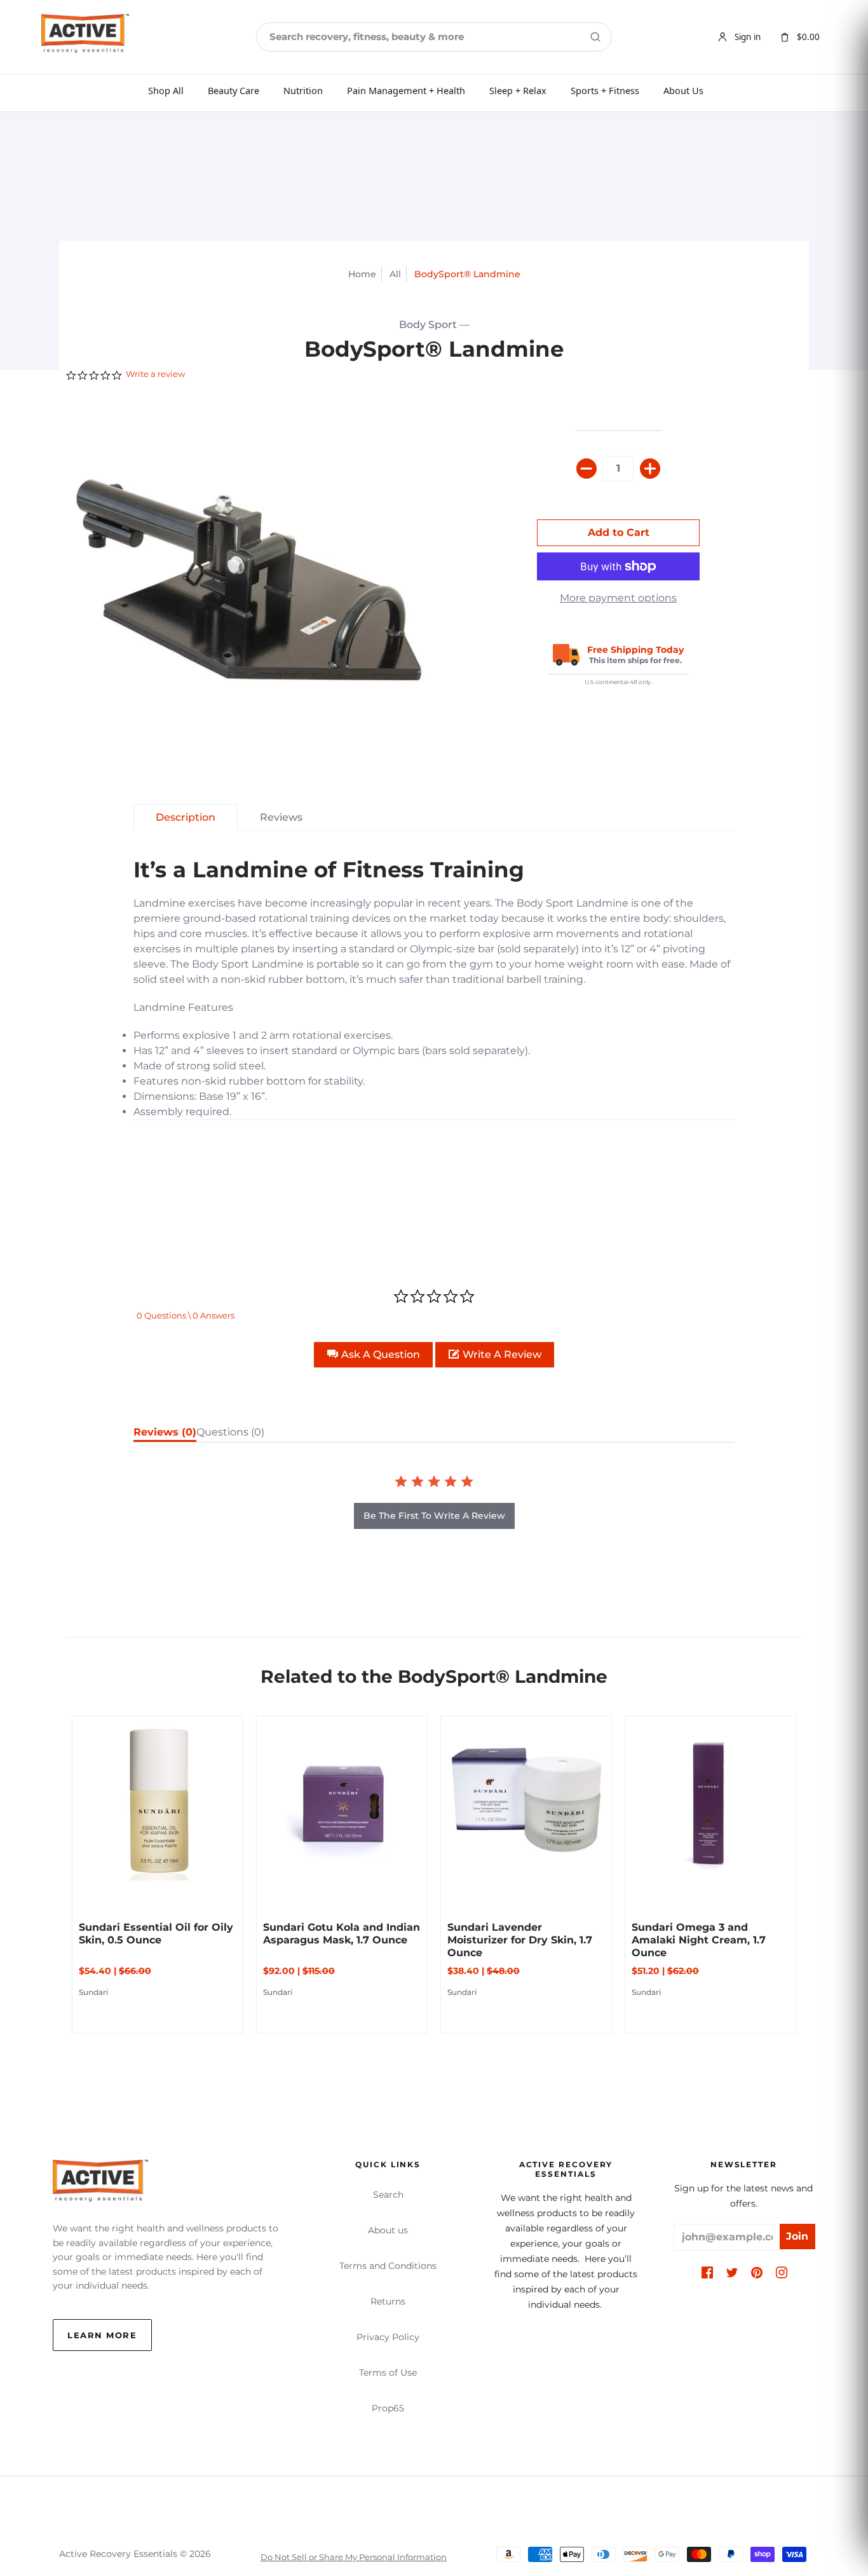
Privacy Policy (388, 2337)
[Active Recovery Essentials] (100, 2184)
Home (362, 274)
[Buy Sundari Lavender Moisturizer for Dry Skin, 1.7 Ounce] (526, 1802)
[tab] (186, 818)
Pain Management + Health (406, 90)
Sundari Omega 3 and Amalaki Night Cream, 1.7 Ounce (699, 1940)
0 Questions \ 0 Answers (186, 1315)
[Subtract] (587, 469)
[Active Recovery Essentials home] (85, 37)
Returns (388, 2301)
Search (388, 2195)
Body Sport (428, 325)
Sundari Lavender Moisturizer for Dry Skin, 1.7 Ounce (520, 1940)
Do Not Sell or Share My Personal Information (354, 2557)
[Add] (650, 469)
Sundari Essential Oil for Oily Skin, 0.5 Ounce (156, 1934)
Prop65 (388, 2408)
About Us (683, 90)
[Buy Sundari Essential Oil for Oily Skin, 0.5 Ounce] (158, 1802)
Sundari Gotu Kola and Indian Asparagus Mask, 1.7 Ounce (342, 1934)
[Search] (595, 37)
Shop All (166, 90)
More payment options (618, 598)
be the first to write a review (434, 1516)
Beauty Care (234, 90)
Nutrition (303, 90)
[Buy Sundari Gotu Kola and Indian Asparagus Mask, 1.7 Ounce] (342, 1802)
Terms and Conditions (388, 2266)
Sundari (93, 1992)
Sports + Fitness (605, 90)
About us (388, 2230)
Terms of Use (388, 2373)
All (395, 274)
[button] (373, 1355)
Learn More (102, 2335)
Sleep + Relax (518, 90)
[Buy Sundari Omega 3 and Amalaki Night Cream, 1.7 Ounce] (710, 1802)
